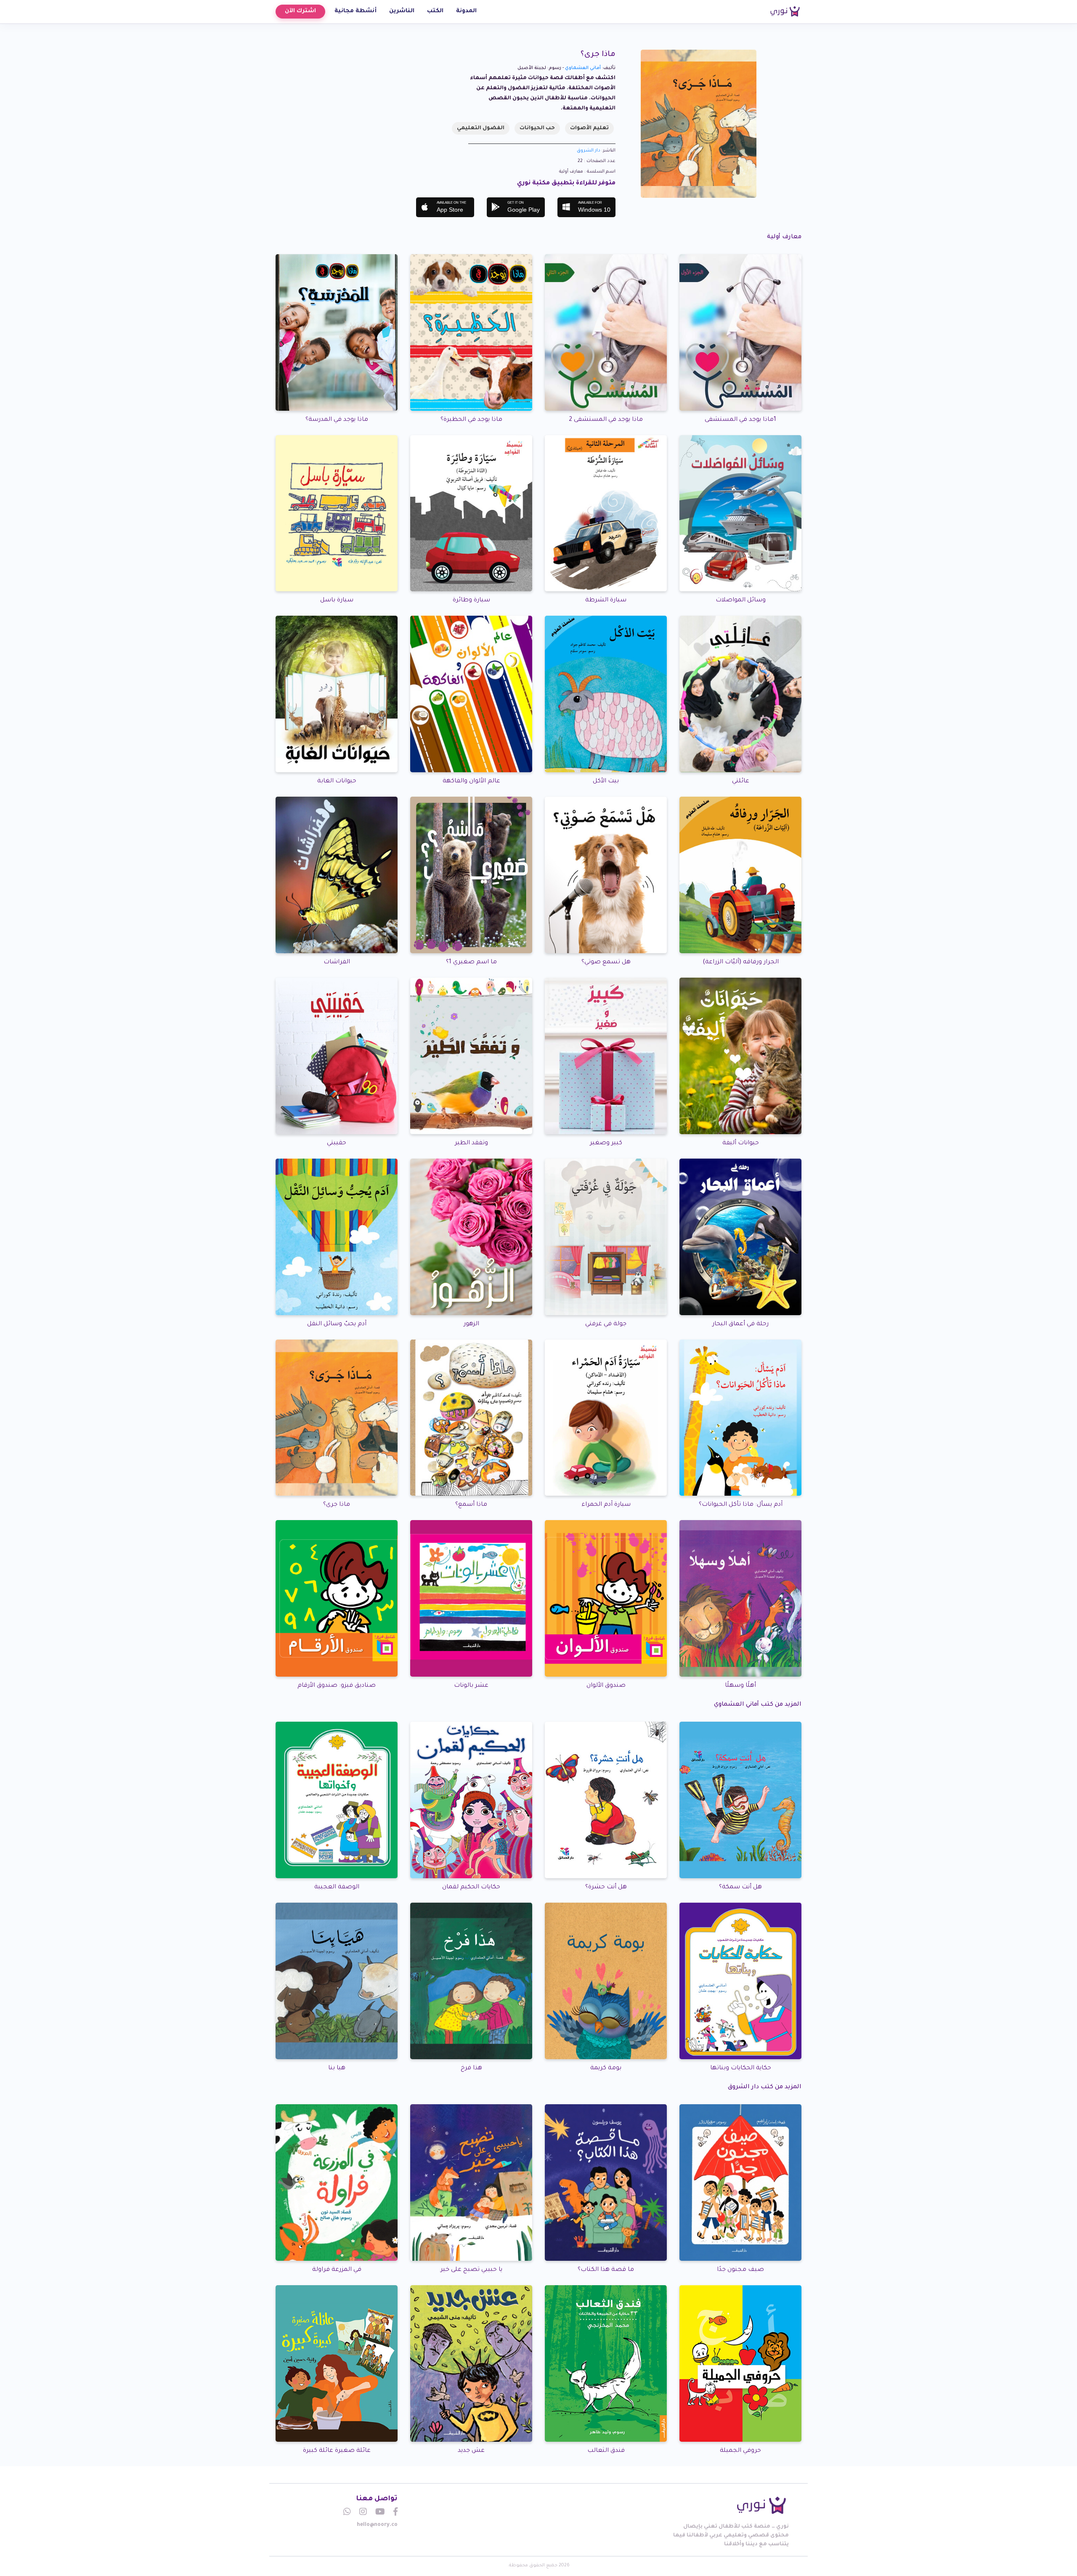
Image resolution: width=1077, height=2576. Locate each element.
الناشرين (402, 11)
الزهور (471, 1324)
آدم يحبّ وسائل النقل (337, 1324)
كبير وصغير (606, 1143)
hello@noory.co (377, 2525)
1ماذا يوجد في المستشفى (740, 420)
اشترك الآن (300, 11)
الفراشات (337, 962)
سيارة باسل (337, 601)
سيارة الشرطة (606, 601)
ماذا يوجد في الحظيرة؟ (471, 420)
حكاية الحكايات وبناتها (741, 2068)
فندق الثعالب (606, 2451)
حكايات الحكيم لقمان (471, 1887)
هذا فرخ (471, 2068)
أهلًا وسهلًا (740, 1686)
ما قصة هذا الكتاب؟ (606, 2270)
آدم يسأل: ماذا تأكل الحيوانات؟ (741, 1505)
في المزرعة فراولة (337, 2270)
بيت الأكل (606, 782)
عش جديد (471, 2451)
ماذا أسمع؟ (471, 1505)
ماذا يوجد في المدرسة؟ (337, 420)
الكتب (435, 11)
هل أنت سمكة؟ (740, 1887)
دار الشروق (589, 151)
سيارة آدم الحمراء (606, 1505)
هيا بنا (337, 2068)
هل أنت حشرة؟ (606, 1887)
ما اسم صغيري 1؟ (471, 962)
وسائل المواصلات (741, 601)
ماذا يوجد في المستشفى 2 (606, 420)
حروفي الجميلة (740, 2451)
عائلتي (741, 782)
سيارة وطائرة (471, 601)
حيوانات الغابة (337, 782)
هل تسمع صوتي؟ (606, 962)
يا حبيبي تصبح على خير (471, 2270)
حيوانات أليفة (741, 1143)
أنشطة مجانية (355, 11)
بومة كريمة (606, 2068)
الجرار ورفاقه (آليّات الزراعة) (741, 962)
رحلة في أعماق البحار (740, 1324)
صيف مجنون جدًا (740, 2270)
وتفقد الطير (471, 1143)
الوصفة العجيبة (337, 1887)
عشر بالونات (471, 1686)
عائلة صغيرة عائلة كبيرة (337, 2451)
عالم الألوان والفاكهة (471, 782)
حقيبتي (337, 1143)
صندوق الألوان (606, 1686)
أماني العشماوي (583, 68)
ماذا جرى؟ (337, 1505)
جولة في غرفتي (606, 1324)
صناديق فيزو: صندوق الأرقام (337, 1686)
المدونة (466, 11)
